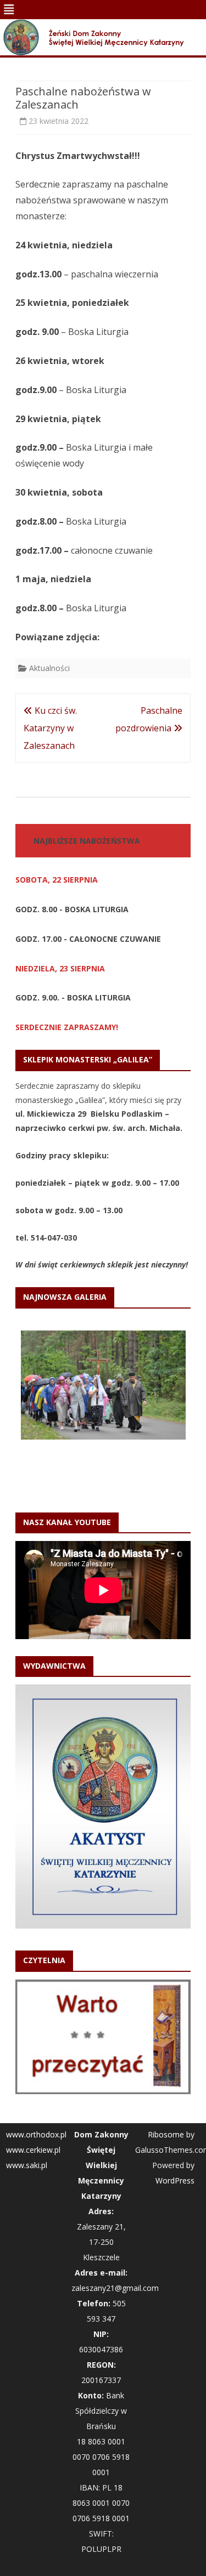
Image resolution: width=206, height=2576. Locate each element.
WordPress (175, 2180)
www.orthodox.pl (36, 2134)
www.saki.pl (27, 2165)
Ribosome (166, 2134)
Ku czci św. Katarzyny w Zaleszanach (50, 728)
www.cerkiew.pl (33, 2150)
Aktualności (49, 668)
